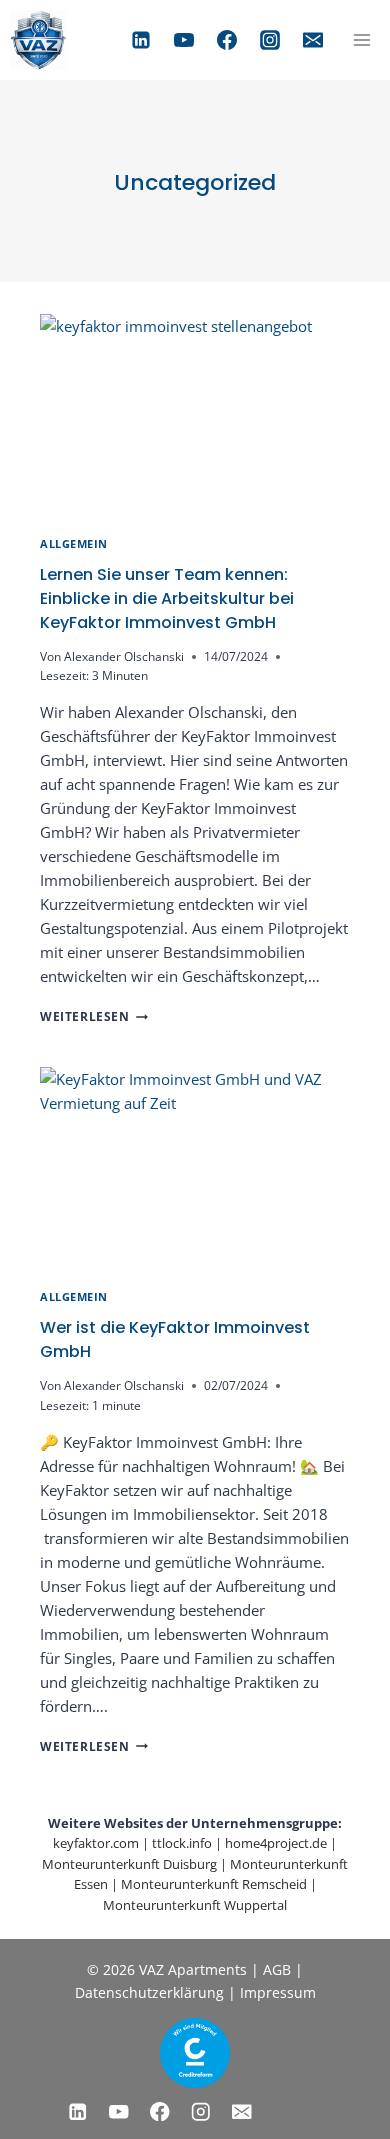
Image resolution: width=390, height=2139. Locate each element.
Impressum (278, 1992)
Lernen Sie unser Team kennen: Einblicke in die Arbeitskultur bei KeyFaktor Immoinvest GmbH (167, 598)
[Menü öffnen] (361, 39)
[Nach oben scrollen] (45, 2079)
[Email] (313, 40)
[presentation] (195, 417)
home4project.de (276, 1843)
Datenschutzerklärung (151, 1992)
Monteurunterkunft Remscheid (214, 1884)
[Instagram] (270, 40)
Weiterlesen (94, 1016)
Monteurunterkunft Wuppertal (195, 1905)
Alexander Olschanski (124, 656)
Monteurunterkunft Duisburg (129, 1864)
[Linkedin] (141, 40)
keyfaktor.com (96, 1843)
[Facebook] (227, 40)
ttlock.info (182, 1843)
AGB (277, 1969)
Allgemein (74, 544)
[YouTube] (184, 40)
